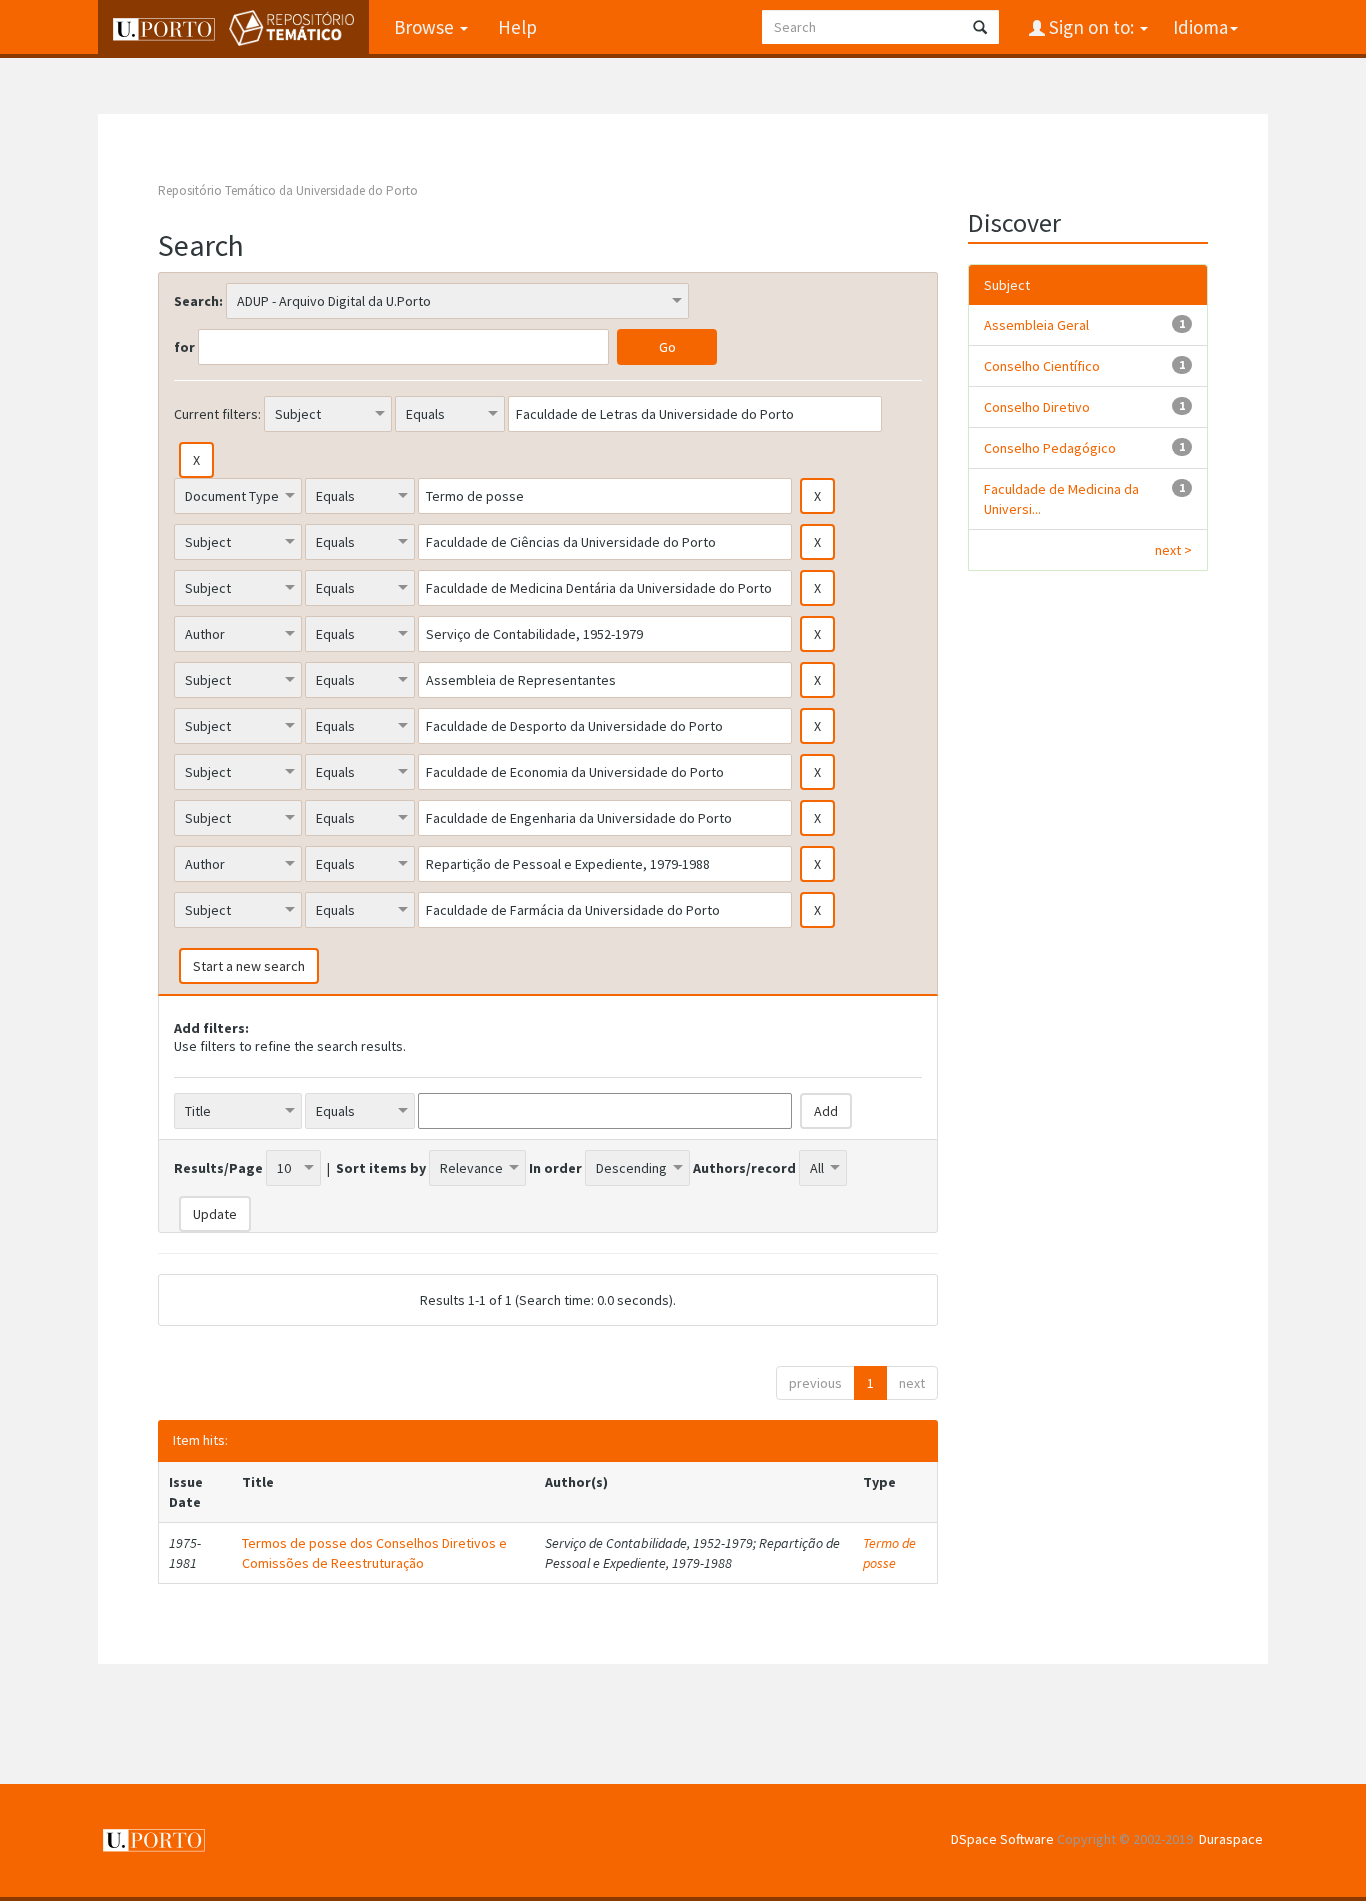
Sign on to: (1091, 27)
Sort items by (381, 1168)
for (184, 347)
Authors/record (744, 1168)
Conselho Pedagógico (1050, 448)
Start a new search (249, 966)
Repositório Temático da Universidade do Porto (288, 190)
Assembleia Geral (1036, 325)
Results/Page (218, 1168)
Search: (198, 301)
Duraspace (1231, 1839)
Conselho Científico (1042, 366)
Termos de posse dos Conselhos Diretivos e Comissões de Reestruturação (374, 1553)
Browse (426, 27)
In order (555, 1168)
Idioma (1200, 27)
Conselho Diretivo (1037, 407)
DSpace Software (1002, 1839)
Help (517, 27)
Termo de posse (889, 1553)
